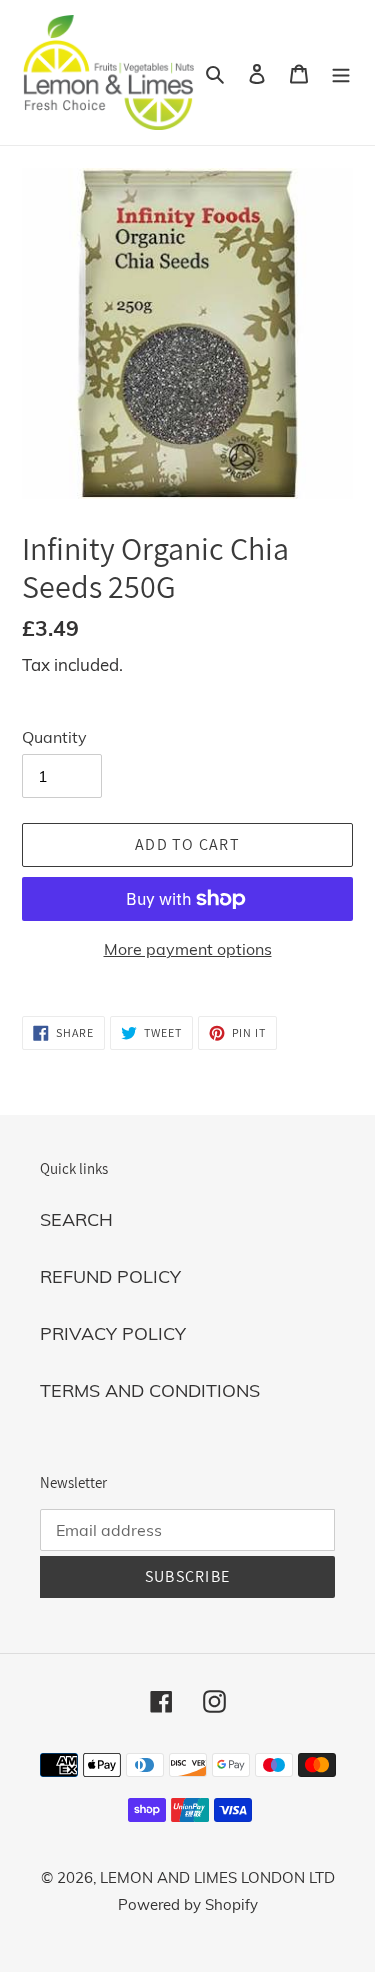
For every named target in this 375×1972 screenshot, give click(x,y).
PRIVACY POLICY (113, 1333)
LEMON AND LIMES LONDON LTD (217, 1877)
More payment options (188, 949)
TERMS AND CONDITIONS (150, 1390)
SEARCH (76, 1219)
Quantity (54, 737)
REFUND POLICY (110, 1276)
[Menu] (341, 72)
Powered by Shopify (188, 1904)
